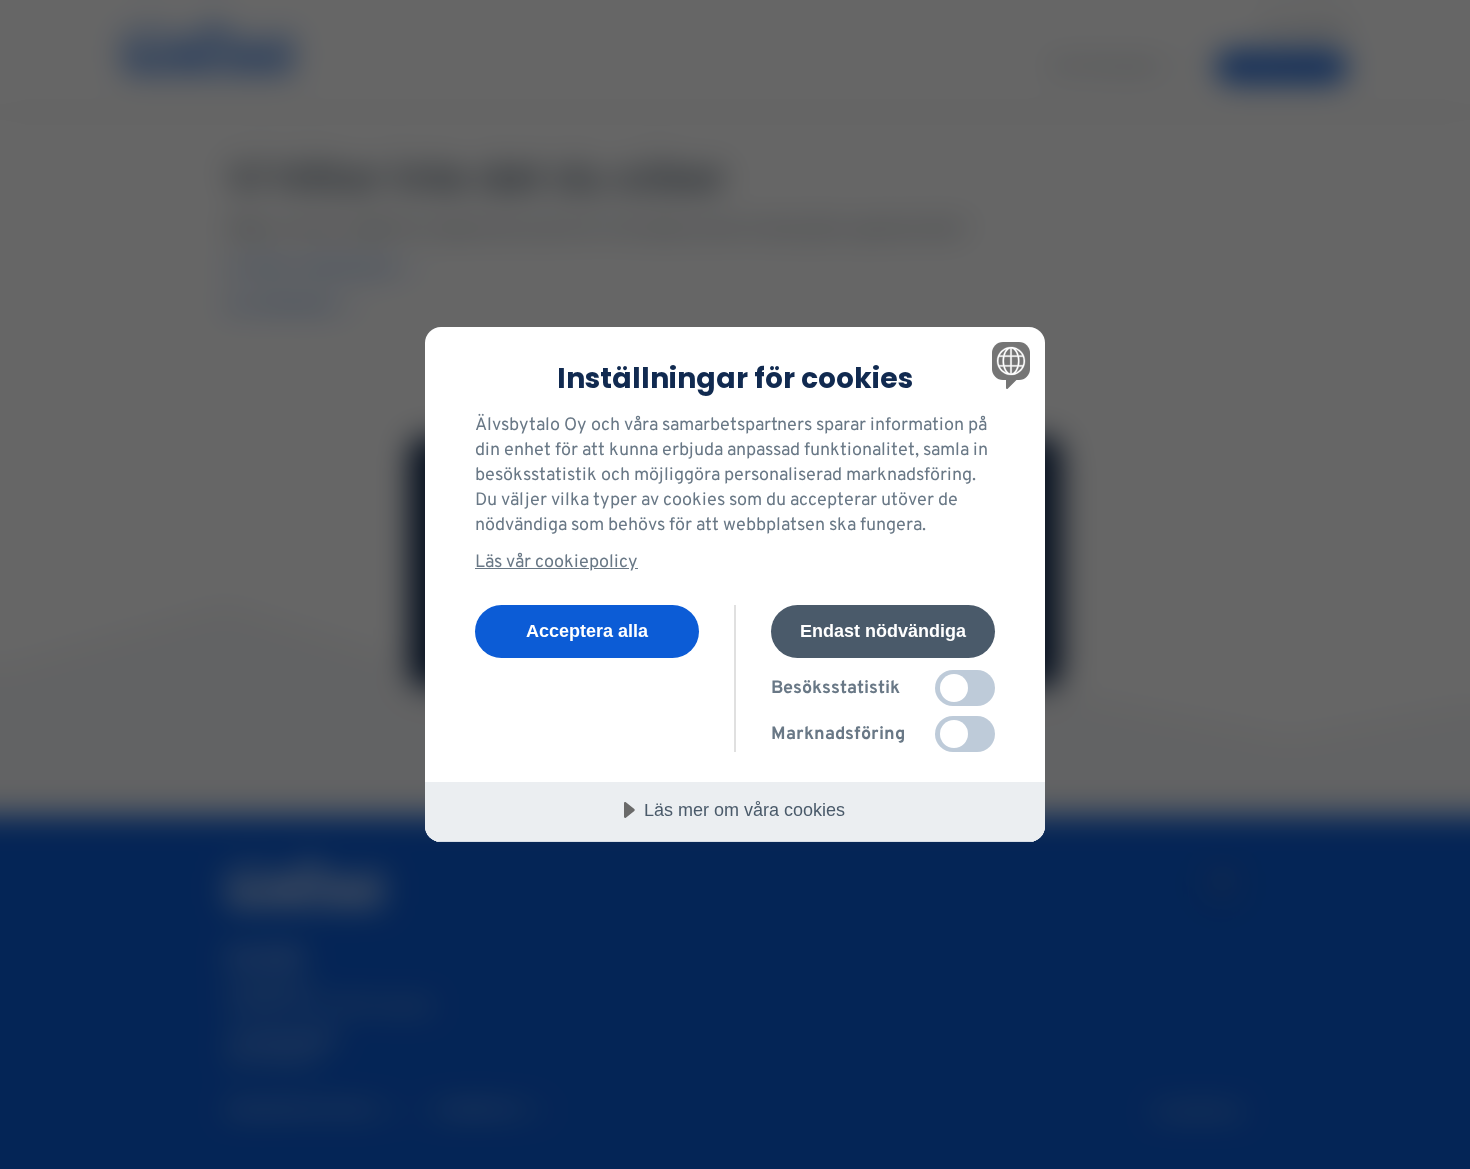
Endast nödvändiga (883, 631)
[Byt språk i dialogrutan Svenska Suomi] (1007, 364)
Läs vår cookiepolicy (556, 562)
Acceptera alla (587, 631)
